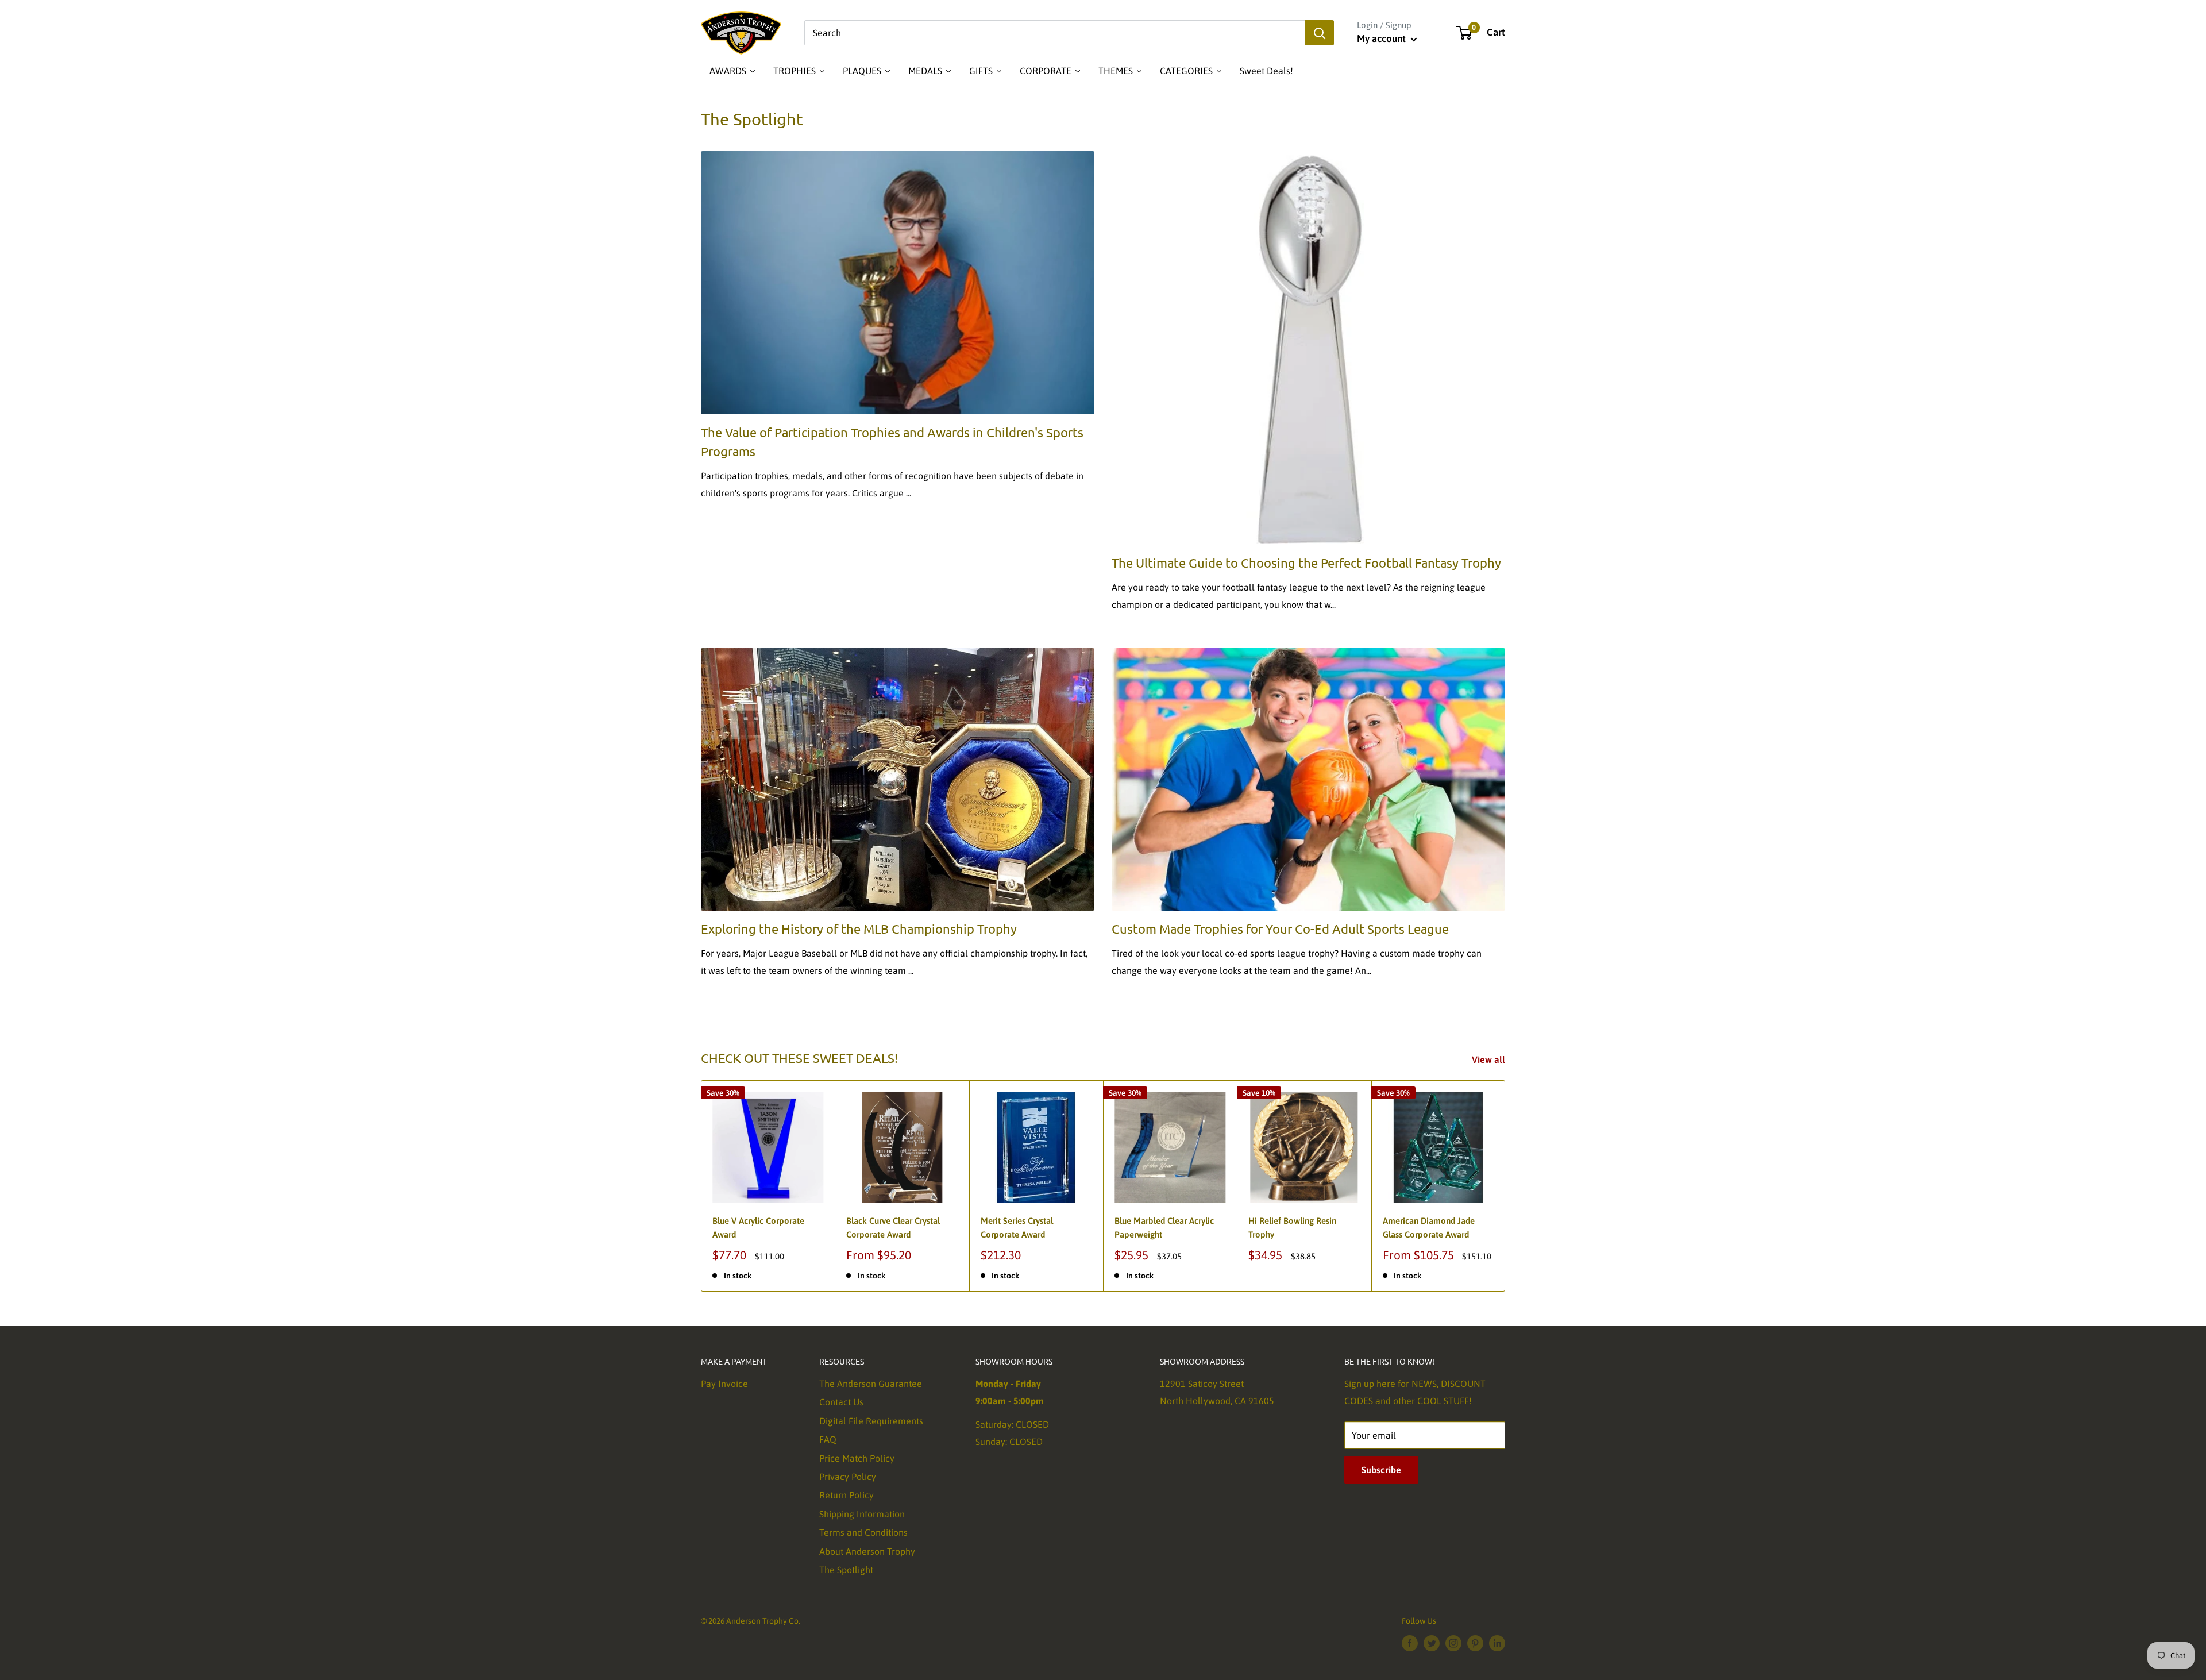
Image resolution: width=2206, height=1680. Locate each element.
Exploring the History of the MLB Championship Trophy (859, 928)
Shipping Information (862, 1514)
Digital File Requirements (871, 1421)
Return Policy (846, 1495)
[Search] (1320, 33)
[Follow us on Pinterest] (1475, 1643)
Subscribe (1381, 1470)
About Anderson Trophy (867, 1551)
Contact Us (841, 1402)
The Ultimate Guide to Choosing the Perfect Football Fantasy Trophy (1306, 562)
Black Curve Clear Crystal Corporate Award (893, 1227)
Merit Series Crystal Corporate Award (1017, 1227)
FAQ (828, 1439)
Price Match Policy (857, 1458)
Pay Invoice (724, 1384)
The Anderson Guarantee (871, 1384)
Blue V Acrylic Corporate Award (758, 1227)
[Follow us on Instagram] (1453, 1643)
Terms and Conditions (863, 1532)
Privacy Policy (848, 1477)
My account (1382, 38)
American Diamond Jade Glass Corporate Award (1429, 1227)
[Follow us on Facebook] (1410, 1643)
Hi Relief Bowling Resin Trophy (1292, 1227)
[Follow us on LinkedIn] (1497, 1643)
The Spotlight (846, 1570)
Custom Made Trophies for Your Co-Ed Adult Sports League (1280, 928)
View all (1490, 1059)
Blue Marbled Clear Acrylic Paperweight (1164, 1227)
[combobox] (1055, 33)
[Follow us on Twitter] (1432, 1643)
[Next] (1505, 1186)
